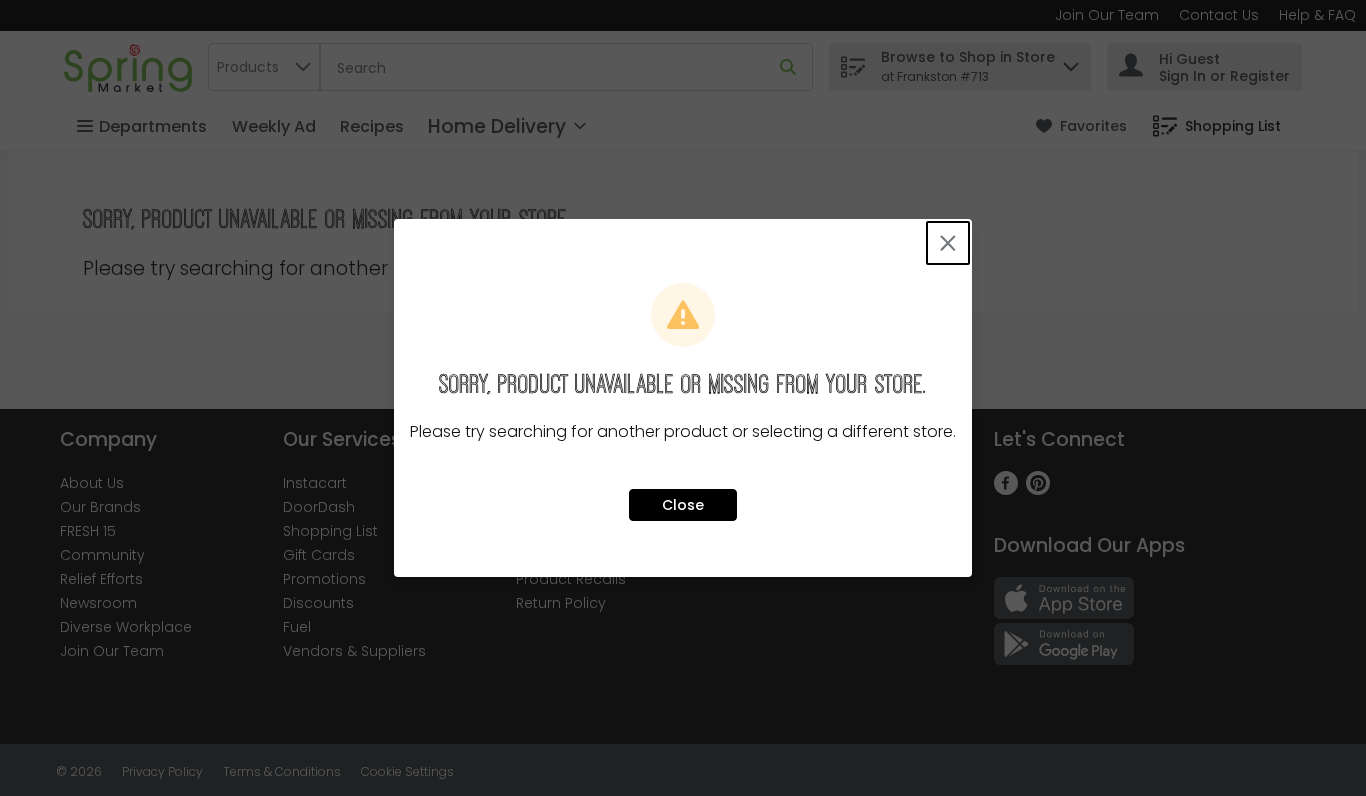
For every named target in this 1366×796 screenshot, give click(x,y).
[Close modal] (948, 243)
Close (683, 505)
